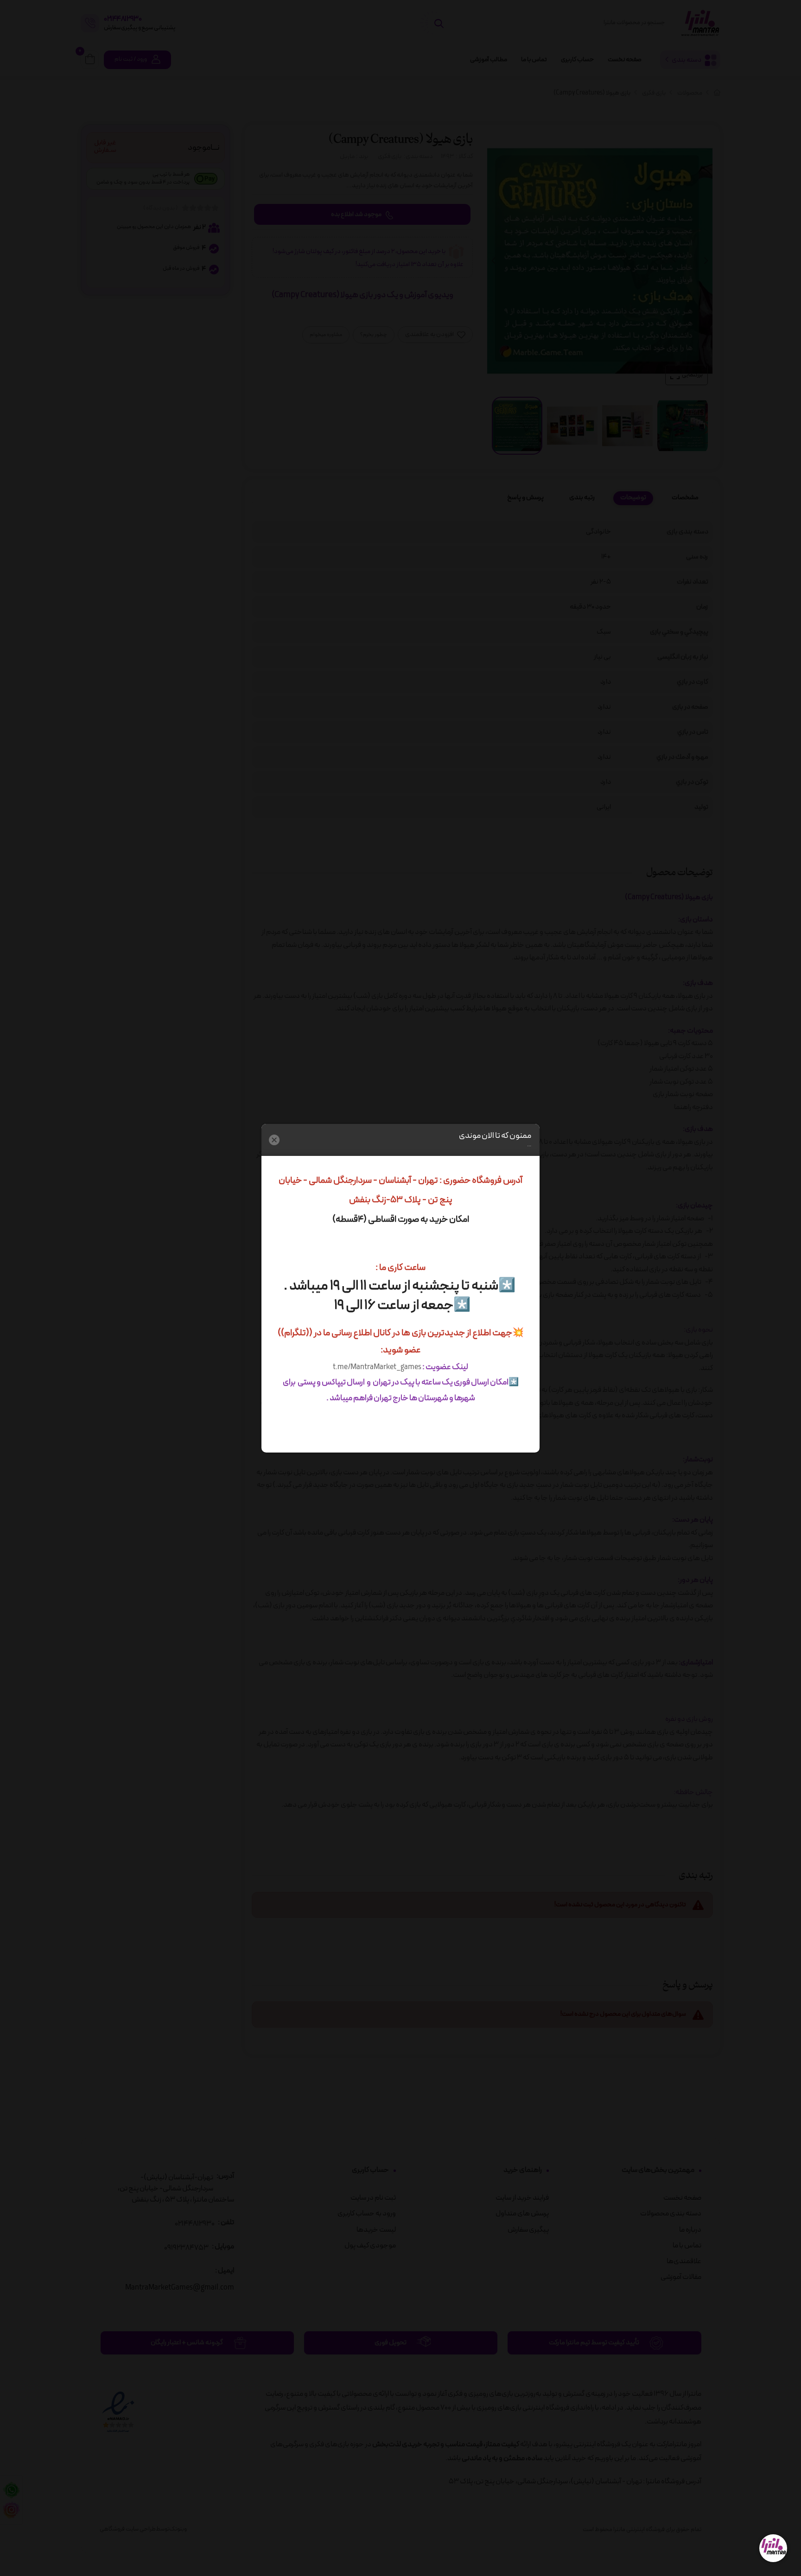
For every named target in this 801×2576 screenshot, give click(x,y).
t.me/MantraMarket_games (377, 1367)
